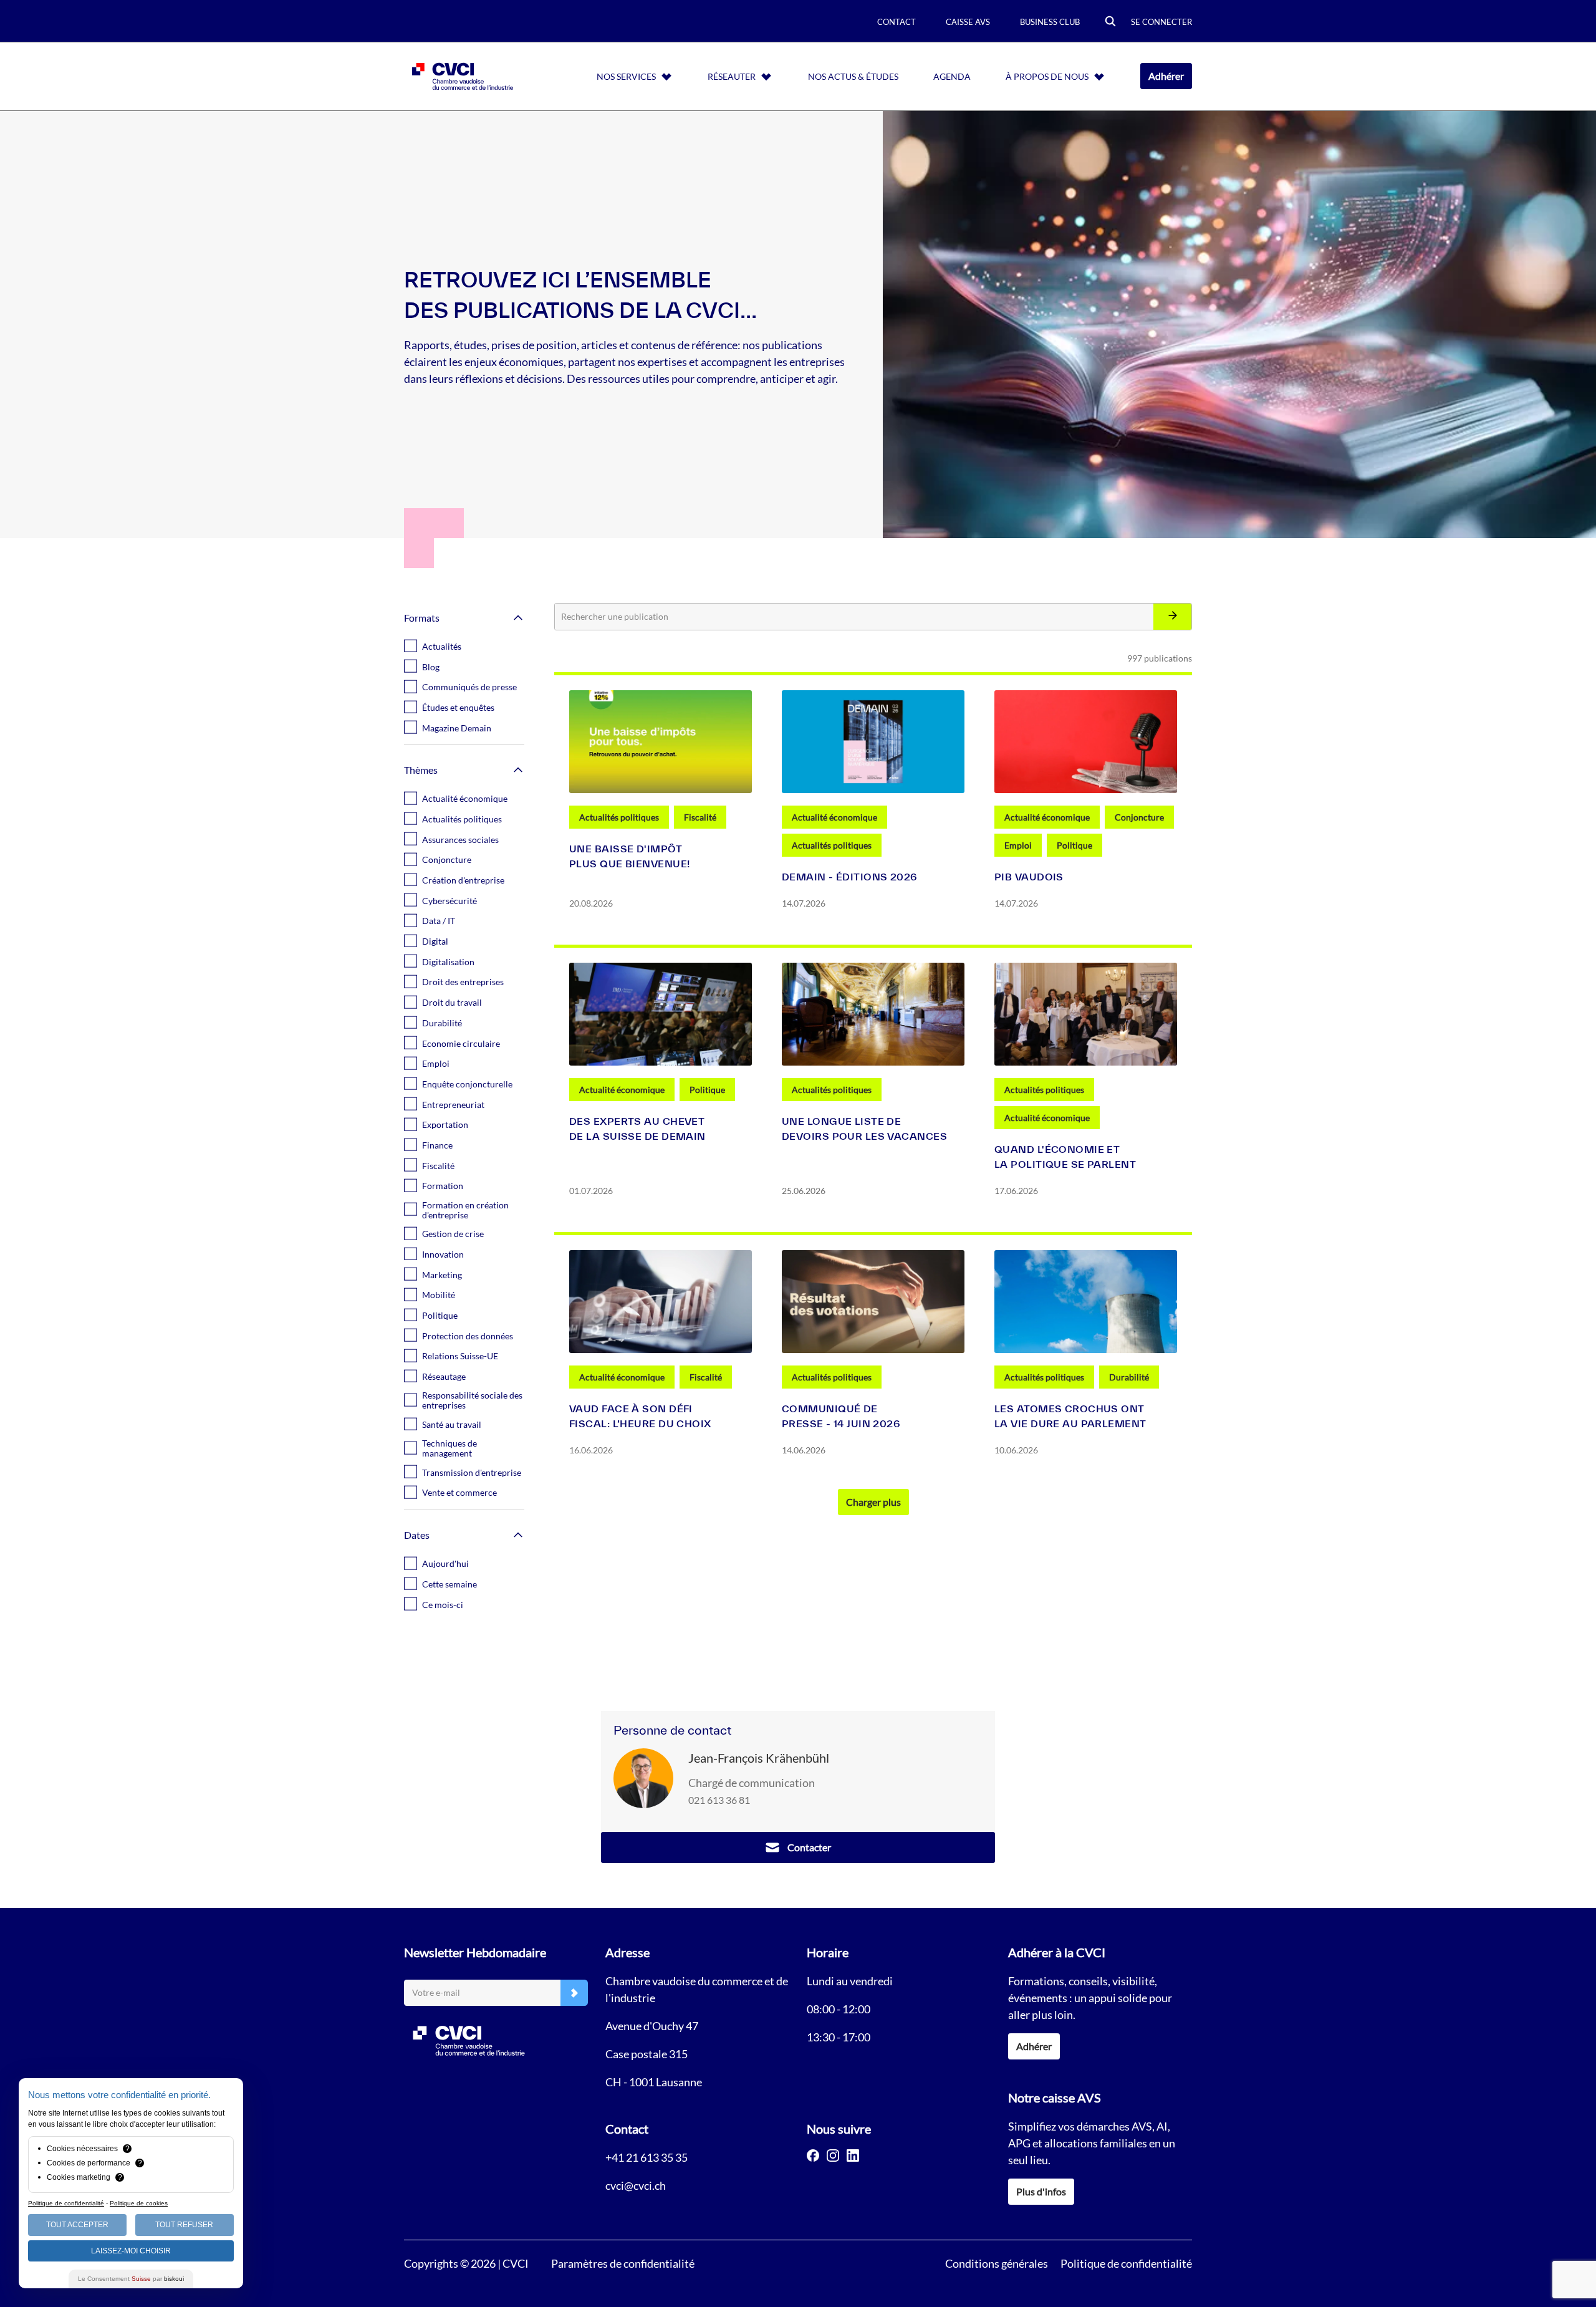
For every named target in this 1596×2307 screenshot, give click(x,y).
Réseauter (732, 76)
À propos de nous (1047, 76)
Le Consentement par (131, 2279)
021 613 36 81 (719, 1800)
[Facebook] (813, 2155)
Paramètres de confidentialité (623, 2263)
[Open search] (1110, 22)
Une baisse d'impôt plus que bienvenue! (629, 856)
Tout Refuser (184, 2225)
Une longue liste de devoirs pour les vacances (864, 1129)
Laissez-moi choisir (131, 2251)
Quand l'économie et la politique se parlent (1065, 1157)
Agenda (952, 76)
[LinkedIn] (853, 2155)
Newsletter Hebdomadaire (475, 1952)
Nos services (626, 76)
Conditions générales (997, 2263)
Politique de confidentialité (1126, 2263)
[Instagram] (833, 2155)
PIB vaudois (1029, 877)
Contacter (809, 1847)
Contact (897, 22)
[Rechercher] (1172, 617)
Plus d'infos (1041, 2191)
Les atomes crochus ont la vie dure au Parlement (1070, 1416)
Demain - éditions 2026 (850, 877)
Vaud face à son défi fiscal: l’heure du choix (640, 1416)
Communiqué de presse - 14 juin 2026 (841, 1416)
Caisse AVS (968, 22)
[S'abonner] (574, 1993)
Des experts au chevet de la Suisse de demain (637, 1129)
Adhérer (1166, 76)
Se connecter (1161, 22)
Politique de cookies (139, 2203)
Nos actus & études (853, 76)
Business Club (1050, 22)
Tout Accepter (77, 2225)
